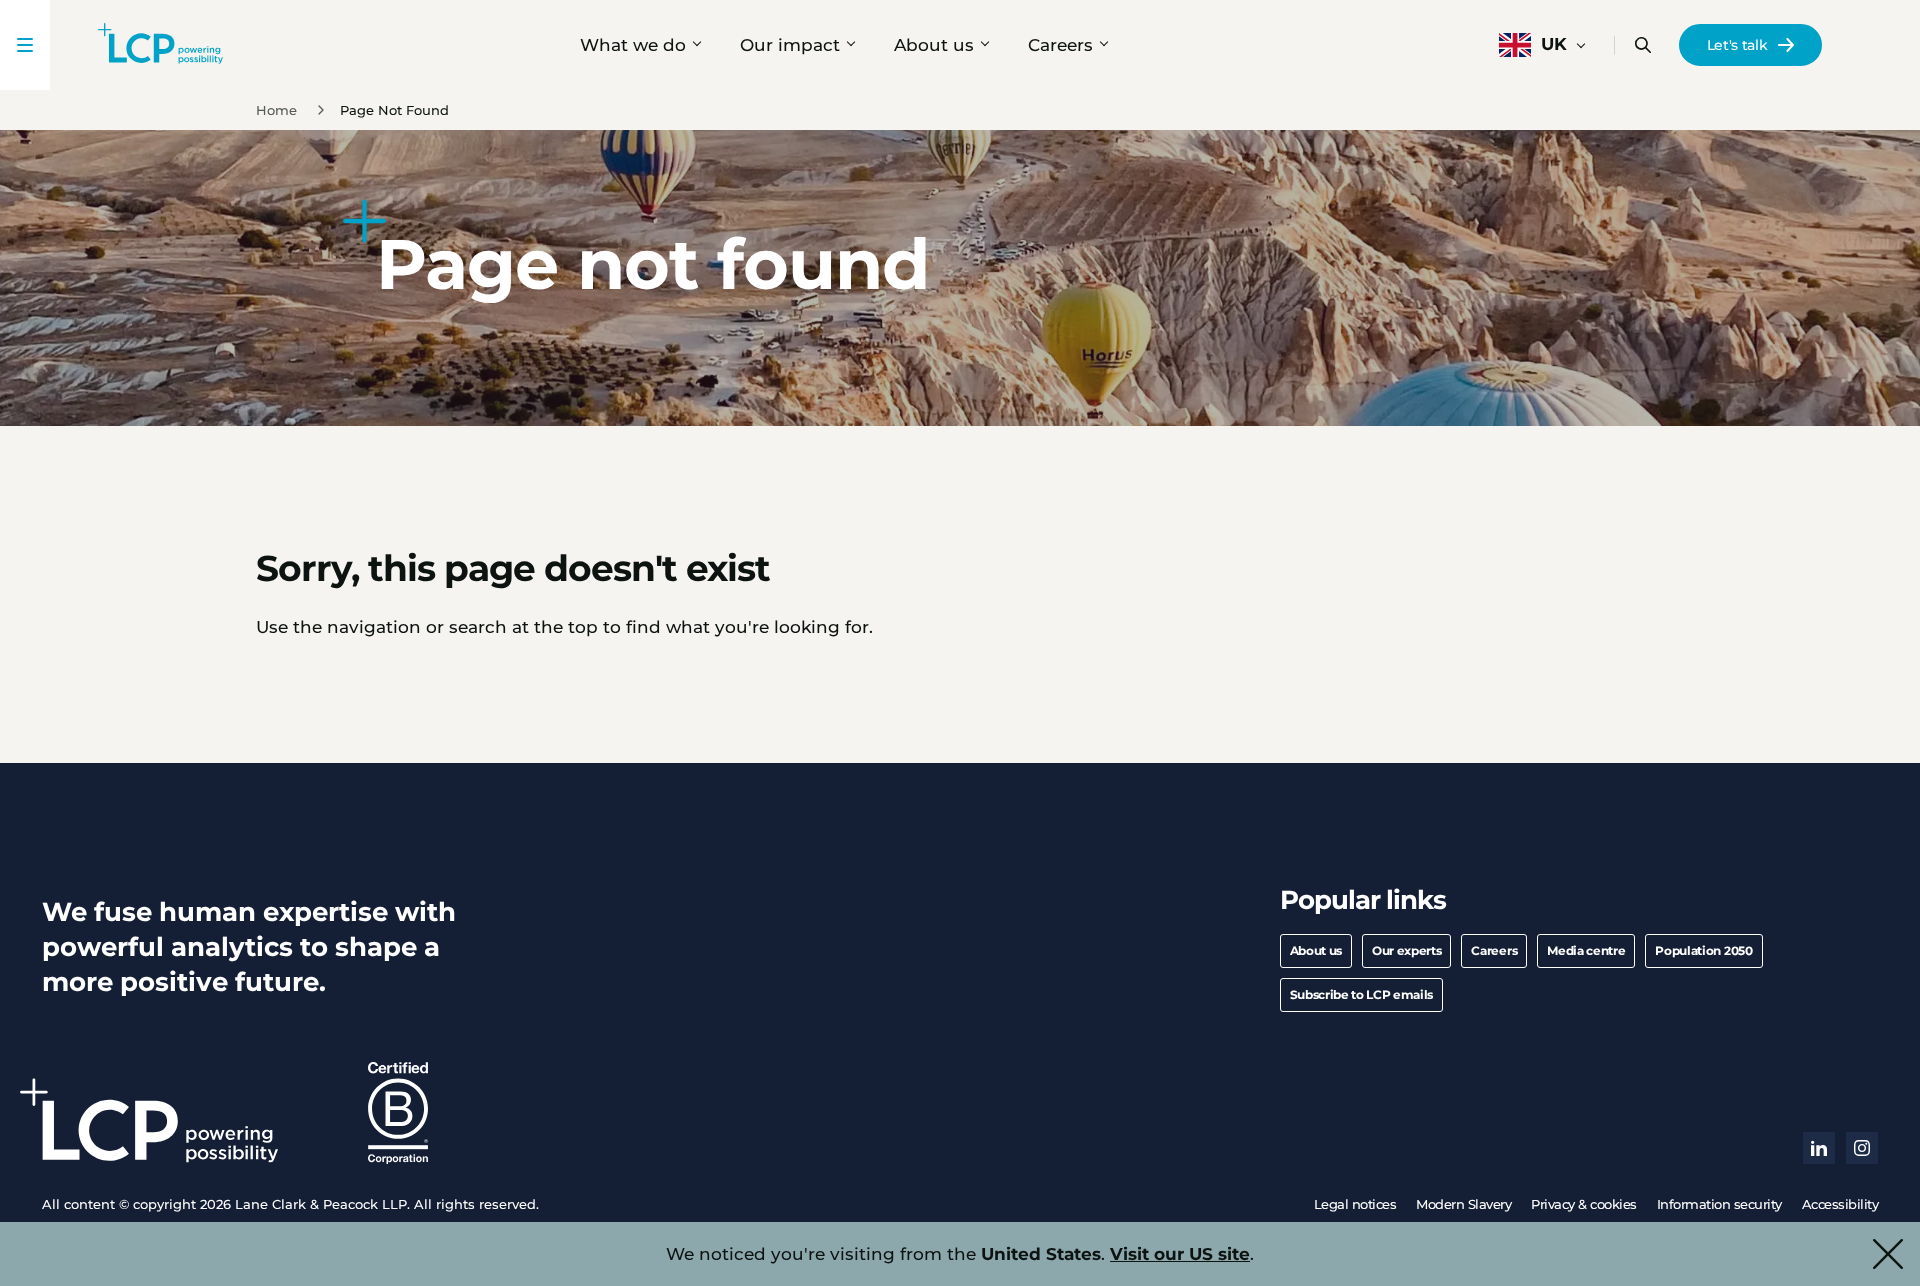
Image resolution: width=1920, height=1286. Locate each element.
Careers (1060, 45)
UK (1554, 44)
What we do (633, 45)
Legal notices (1355, 1204)
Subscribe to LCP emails (1362, 994)
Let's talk (1737, 45)
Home (276, 110)
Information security (1719, 1204)
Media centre (1586, 950)
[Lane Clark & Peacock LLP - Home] (160, 45)
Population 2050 (1703, 950)
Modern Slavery (1463, 1204)
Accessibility (1840, 1204)
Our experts (1406, 950)
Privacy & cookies (1584, 1204)
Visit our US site (1180, 1254)
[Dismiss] (1888, 1254)
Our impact (790, 45)
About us (934, 45)
